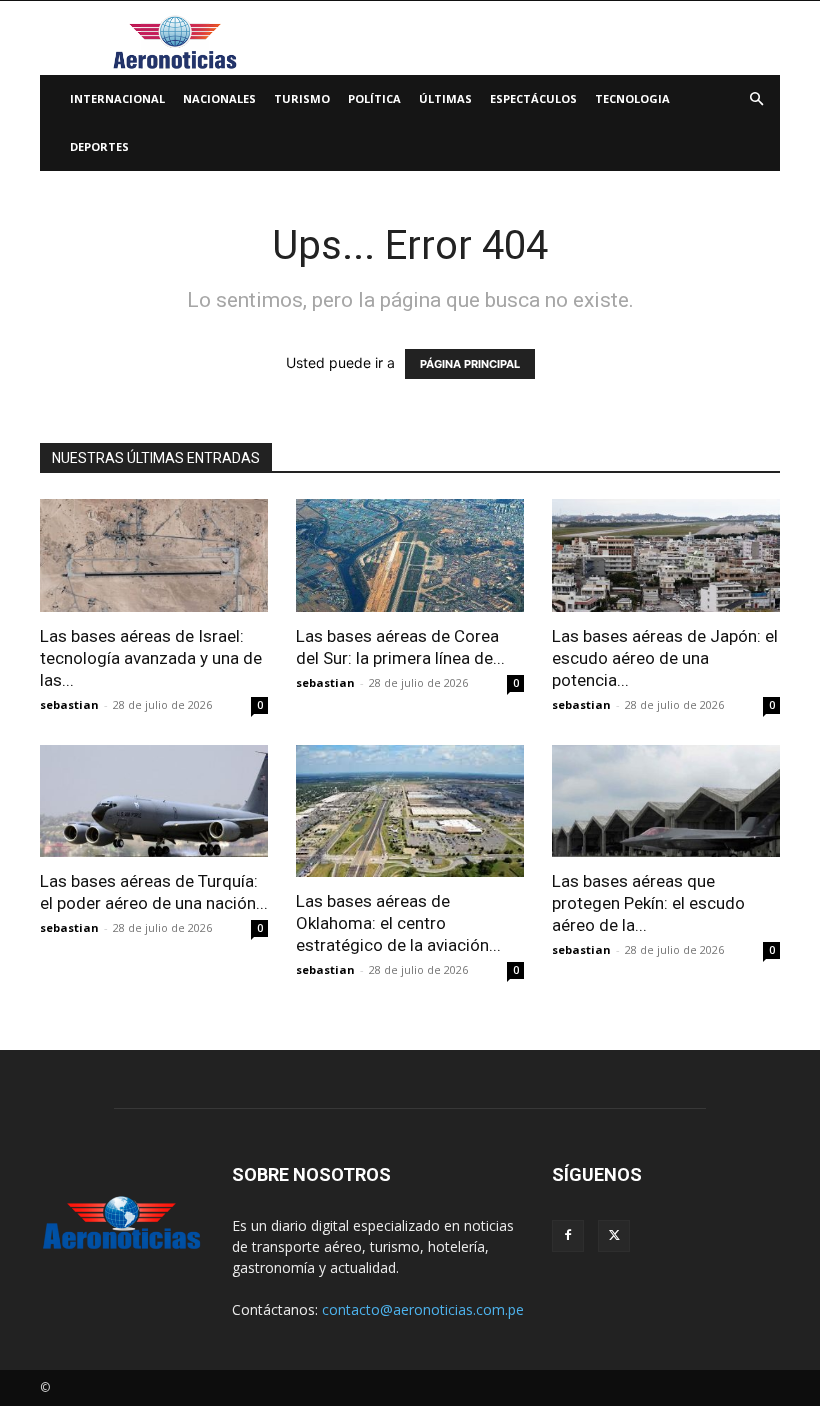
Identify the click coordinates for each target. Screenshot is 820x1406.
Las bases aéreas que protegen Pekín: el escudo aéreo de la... (648, 903)
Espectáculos (533, 98)
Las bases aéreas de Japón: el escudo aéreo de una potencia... (665, 658)
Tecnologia (632, 98)
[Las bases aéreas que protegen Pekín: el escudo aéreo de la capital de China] (666, 801)
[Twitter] (614, 1236)
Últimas (445, 98)
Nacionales (219, 98)
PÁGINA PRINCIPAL (470, 364)
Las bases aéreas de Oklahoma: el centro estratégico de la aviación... (398, 923)
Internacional (117, 98)
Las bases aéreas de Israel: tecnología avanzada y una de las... (151, 658)
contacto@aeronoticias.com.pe (423, 1309)
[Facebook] (568, 1236)
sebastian (69, 704)
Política (374, 98)
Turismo (302, 98)
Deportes (99, 146)
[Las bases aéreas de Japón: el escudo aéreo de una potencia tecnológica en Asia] (666, 555)
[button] (756, 99)
